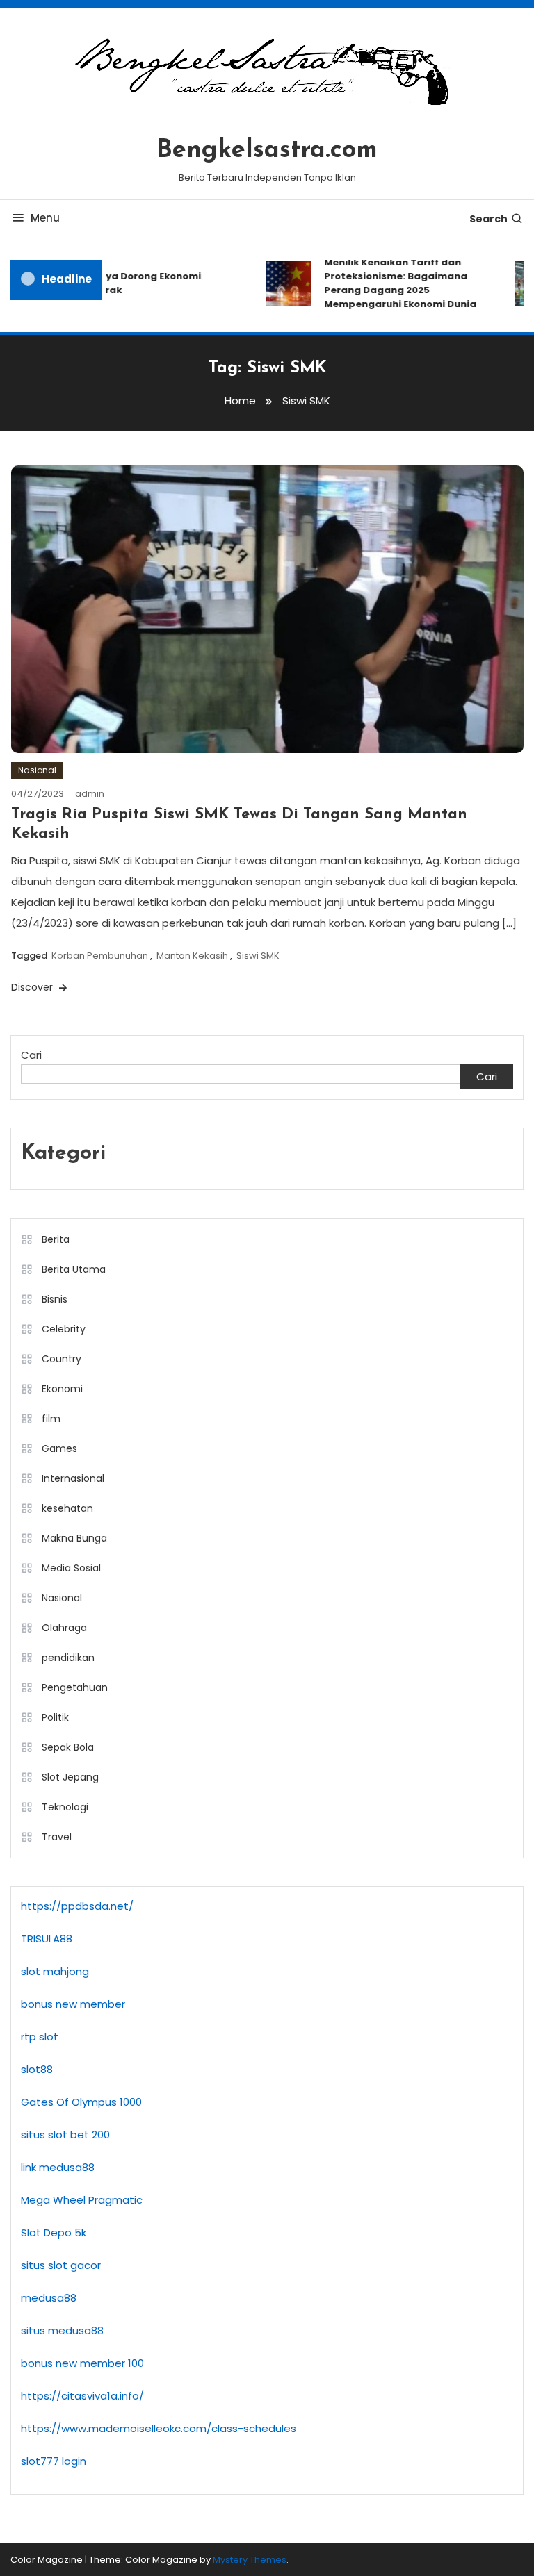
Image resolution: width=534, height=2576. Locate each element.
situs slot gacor (61, 2265)
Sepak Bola (68, 1747)
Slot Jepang (70, 1777)
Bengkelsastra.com (267, 151)
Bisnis (55, 1299)
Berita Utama (74, 1269)
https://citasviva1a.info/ (82, 2396)
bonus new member (73, 2004)
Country (62, 1359)
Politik (55, 1717)
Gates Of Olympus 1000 (81, 2102)
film (51, 1419)
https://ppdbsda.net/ (77, 1906)
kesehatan (67, 1508)
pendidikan (68, 1658)
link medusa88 (58, 2167)
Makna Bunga (74, 1538)
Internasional (73, 1478)
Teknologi (65, 1807)
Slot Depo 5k (54, 2232)
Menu (45, 218)
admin (90, 794)
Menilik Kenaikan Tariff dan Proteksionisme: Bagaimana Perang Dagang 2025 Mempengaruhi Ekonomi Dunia (390, 283)
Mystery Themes (250, 2560)
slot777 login (54, 2461)
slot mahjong (55, 1971)
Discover (33, 987)
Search (488, 219)
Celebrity (64, 1329)
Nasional (37, 770)
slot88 (37, 2069)
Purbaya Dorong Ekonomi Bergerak (128, 283)
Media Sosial (71, 1568)
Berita (56, 1239)
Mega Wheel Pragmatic (82, 2200)
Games (59, 1448)
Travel (57, 1837)
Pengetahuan (75, 1687)
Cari (31, 1055)
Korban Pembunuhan (100, 956)
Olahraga (64, 1628)
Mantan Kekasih (192, 956)
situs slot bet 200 (65, 2135)
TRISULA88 (47, 1939)
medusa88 (49, 2298)
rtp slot (40, 2037)
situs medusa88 (62, 2330)
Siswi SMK (258, 956)
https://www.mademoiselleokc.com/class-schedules (159, 2428)
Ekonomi (62, 1389)
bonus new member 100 (82, 2363)
